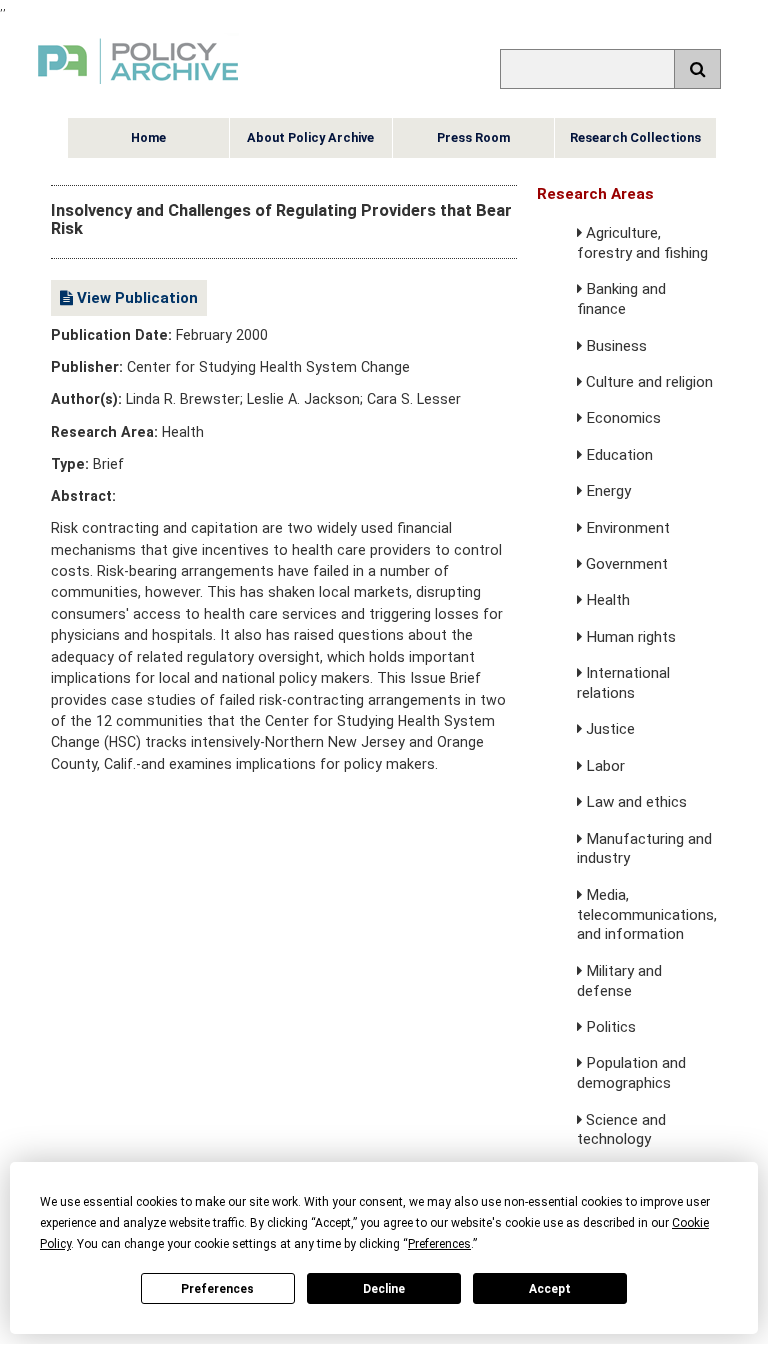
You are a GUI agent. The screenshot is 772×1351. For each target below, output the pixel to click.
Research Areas (595, 194)
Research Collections (635, 137)
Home (148, 137)
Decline (384, 1289)
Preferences (217, 1289)
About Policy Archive (310, 137)
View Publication (135, 298)
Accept (550, 1289)
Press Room (473, 137)
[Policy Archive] (138, 86)
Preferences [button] (439, 1244)
